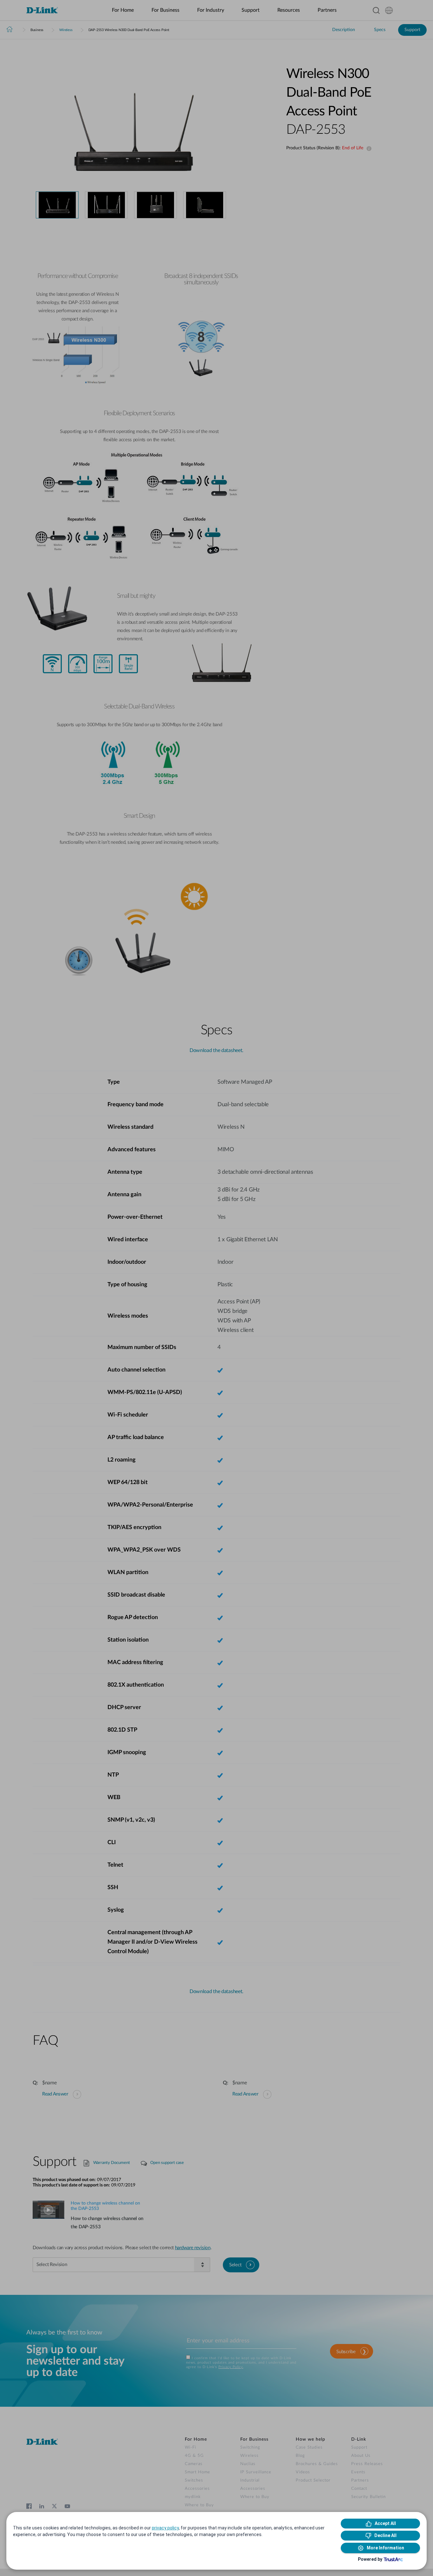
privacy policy (165, 2528)
